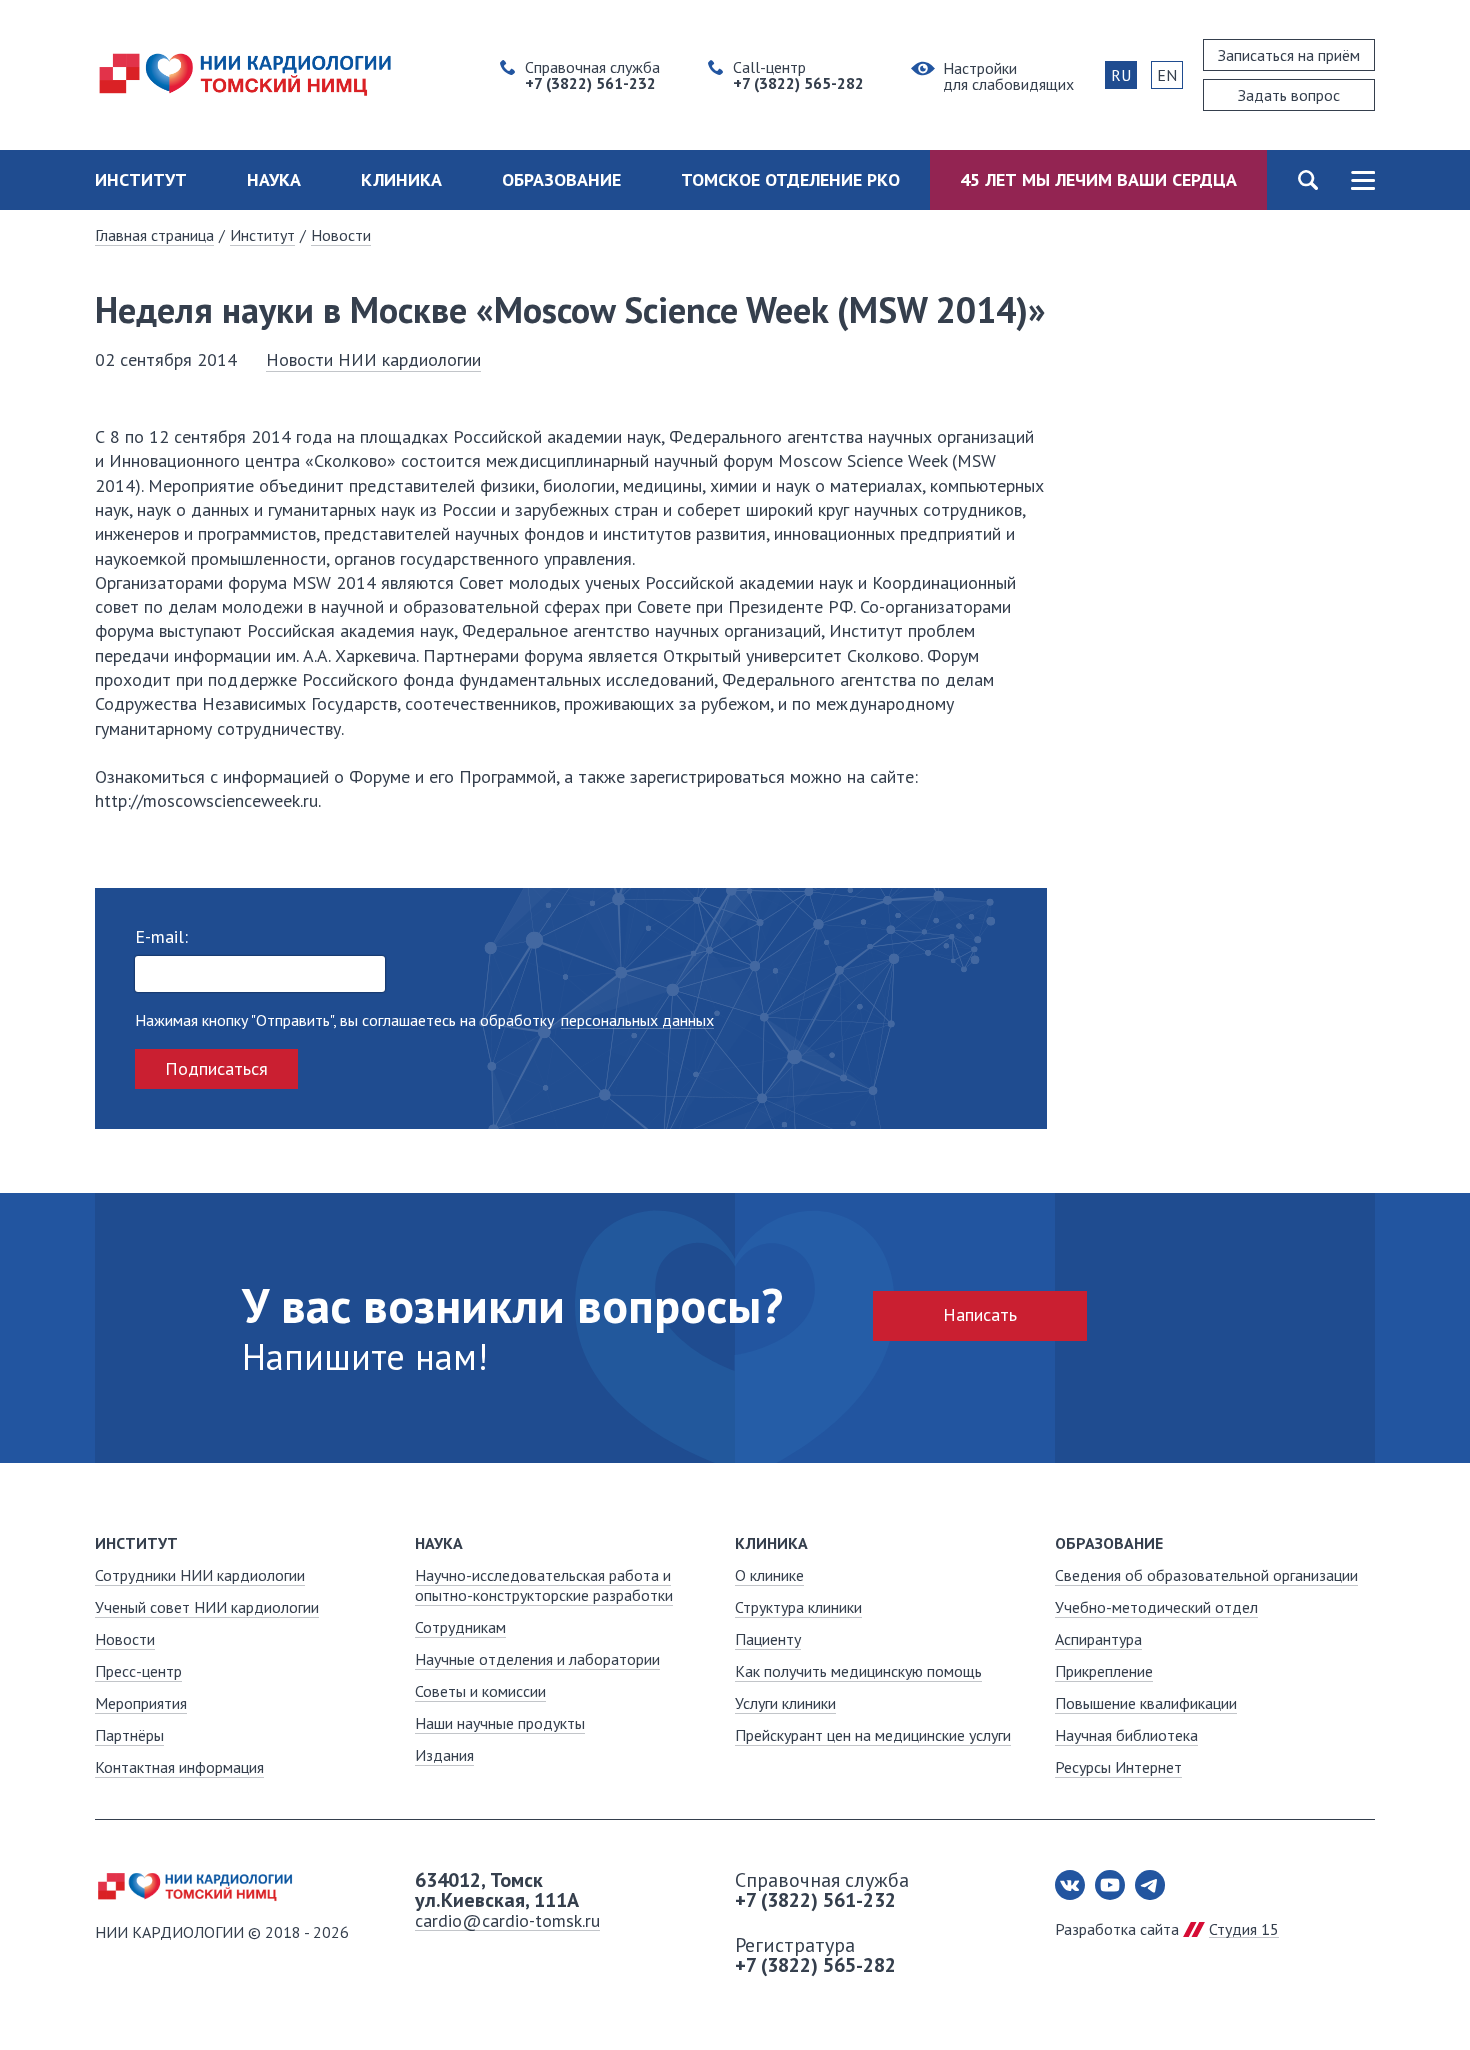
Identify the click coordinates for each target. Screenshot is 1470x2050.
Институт (141, 179)
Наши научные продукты (500, 1723)
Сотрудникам (460, 1627)
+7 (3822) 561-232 (815, 1900)
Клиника (401, 179)
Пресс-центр (138, 1671)
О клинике (769, 1575)
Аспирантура (1098, 1639)
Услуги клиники (785, 1703)
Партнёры (129, 1735)
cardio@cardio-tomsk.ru (507, 1920)
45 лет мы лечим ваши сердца (1098, 179)
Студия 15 (1244, 1929)
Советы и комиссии (480, 1691)
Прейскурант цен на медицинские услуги (873, 1735)
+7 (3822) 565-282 (815, 1965)
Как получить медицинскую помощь (858, 1671)
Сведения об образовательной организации (1206, 1575)
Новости (341, 235)
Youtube (1110, 1885)
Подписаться (216, 1068)
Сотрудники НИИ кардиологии (200, 1575)
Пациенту (768, 1639)
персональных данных (637, 1020)
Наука (274, 179)
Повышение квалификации (1146, 1703)
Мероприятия (141, 1703)
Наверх (1420, 2000)
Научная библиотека (1126, 1735)
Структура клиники (798, 1607)
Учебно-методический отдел (1156, 1607)
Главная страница (154, 235)
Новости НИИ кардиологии (373, 359)
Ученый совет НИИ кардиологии (207, 1607)
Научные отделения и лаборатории (537, 1659)
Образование (561, 179)
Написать (980, 1314)
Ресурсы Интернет (1118, 1767)
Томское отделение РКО (790, 179)
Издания (444, 1755)
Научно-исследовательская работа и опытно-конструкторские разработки (544, 1585)
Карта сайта (1362, 180)
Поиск (1307, 180)
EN (1167, 75)
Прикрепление (1104, 1671)
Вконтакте (1070, 1885)
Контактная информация (179, 1767)
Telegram (1150, 1885)
